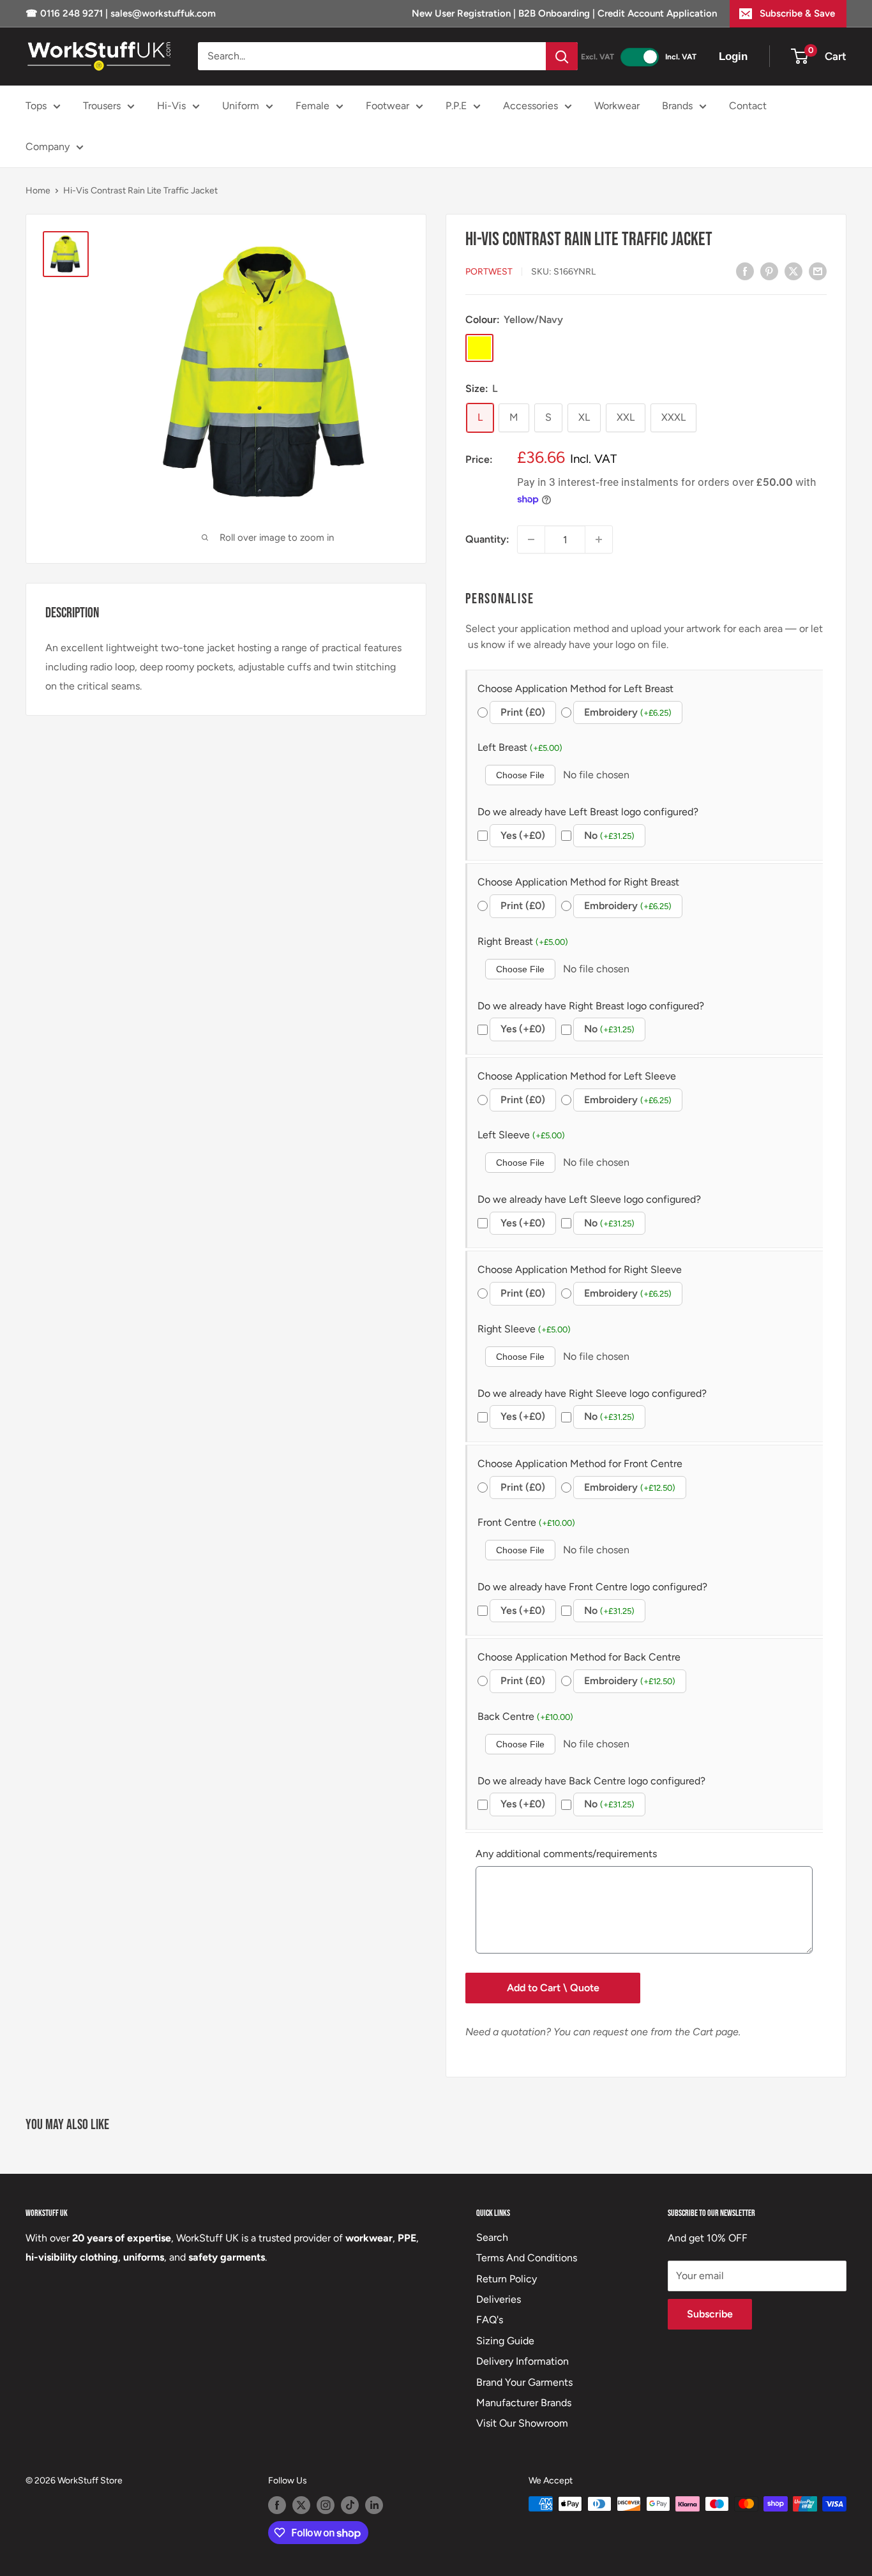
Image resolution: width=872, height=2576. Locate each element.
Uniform (241, 106)
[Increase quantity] (599, 539)
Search (492, 2237)
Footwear (387, 106)
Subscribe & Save (797, 13)
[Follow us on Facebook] (277, 2505)
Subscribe (710, 2314)
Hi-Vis (171, 106)
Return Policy (507, 2279)
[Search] (562, 56)
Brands (677, 106)
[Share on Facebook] (745, 271)
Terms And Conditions (527, 2258)
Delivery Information (522, 2361)
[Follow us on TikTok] (350, 2505)
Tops (36, 106)
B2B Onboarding (554, 13)
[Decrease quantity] (531, 539)
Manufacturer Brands (524, 2403)
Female (312, 106)
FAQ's (490, 2320)
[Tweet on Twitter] (793, 271)
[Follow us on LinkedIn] (374, 2505)
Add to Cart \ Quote (553, 1988)
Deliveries (499, 2299)
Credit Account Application (657, 13)
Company (48, 147)
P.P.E (456, 106)
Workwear (617, 106)
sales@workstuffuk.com (163, 13)
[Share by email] (818, 271)
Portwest (489, 272)
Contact (748, 106)
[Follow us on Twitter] (301, 2505)
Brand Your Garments (524, 2382)
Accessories (530, 106)
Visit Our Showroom (522, 2423)
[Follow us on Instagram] (326, 2505)
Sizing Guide (505, 2341)
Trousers (102, 106)
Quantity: (487, 539)
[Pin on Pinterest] (769, 271)
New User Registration (462, 13)
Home (38, 191)
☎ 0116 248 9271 (65, 13)
